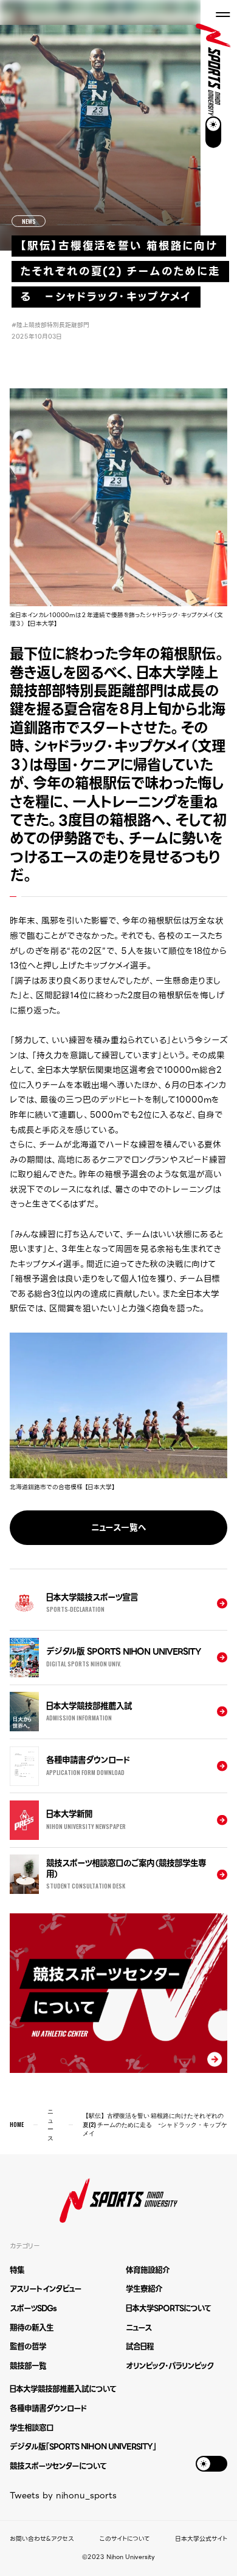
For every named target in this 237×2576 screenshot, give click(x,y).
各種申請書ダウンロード (48, 2408)
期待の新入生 (32, 2328)
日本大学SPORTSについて (168, 2308)
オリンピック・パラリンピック (170, 2366)
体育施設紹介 (148, 2270)
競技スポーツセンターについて (58, 2466)
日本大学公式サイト (201, 2539)
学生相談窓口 (32, 2428)
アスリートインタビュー (46, 2289)
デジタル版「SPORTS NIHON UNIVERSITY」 (83, 2446)
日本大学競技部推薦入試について (63, 2389)
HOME (17, 2125)
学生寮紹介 (144, 2289)
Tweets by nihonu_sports (63, 2495)
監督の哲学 (28, 2346)
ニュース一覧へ (119, 1527)
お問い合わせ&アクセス (42, 2539)
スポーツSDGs (33, 2308)
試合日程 (140, 2346)
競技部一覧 (28, 2366)
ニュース (50, 2125)
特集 (17, 2270)
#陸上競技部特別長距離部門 (50, 325)
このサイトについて (125, 2539)
